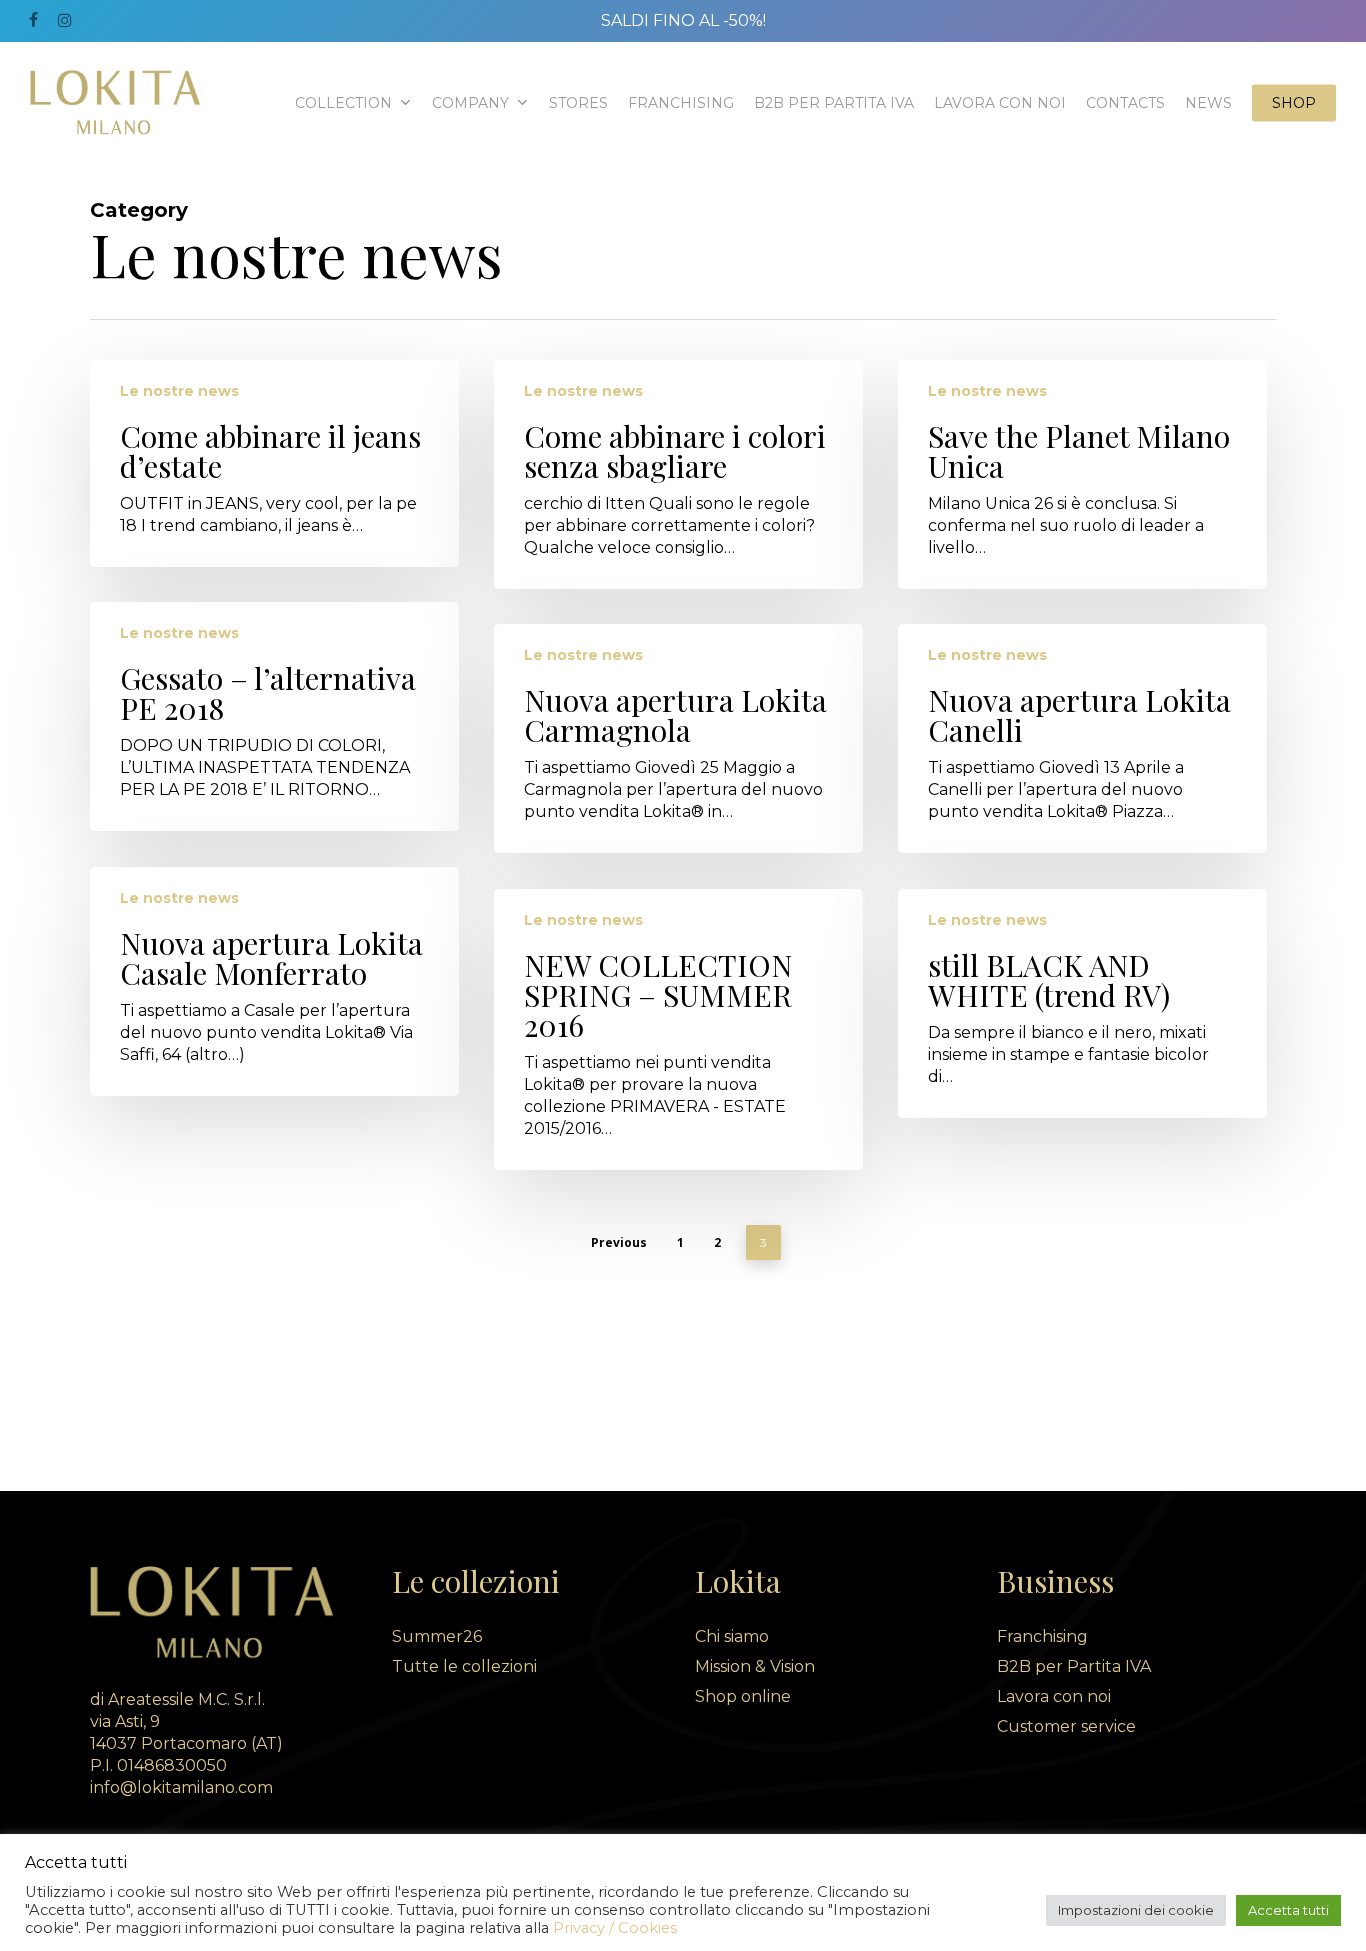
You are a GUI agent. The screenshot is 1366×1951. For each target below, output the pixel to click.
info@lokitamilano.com (181, 1787)
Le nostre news (179, 391)
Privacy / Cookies (615, 1928)
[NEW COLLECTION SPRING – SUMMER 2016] (678, 1029)
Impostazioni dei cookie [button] (1136, 1910)
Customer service (1066, 1726)
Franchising (1042, 1636)
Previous (619, 1242)
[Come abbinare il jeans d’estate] (274, 463)
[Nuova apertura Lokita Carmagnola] (678, 738)
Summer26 (437, 1636)
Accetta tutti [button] (1288, 1910)
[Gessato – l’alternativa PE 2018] (274, 716)
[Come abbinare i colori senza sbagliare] (678, 474)
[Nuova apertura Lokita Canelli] (1082, 738)
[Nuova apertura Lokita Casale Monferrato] (274, 981)
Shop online (743, 1696)
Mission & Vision (755, 1666)
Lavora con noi (1054, 1696)
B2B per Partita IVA (1074, 1666)
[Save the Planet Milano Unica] (1082, 474)
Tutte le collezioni (464, 1666)
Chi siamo (732, 1636)
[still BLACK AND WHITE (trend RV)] (1082, 1003)
